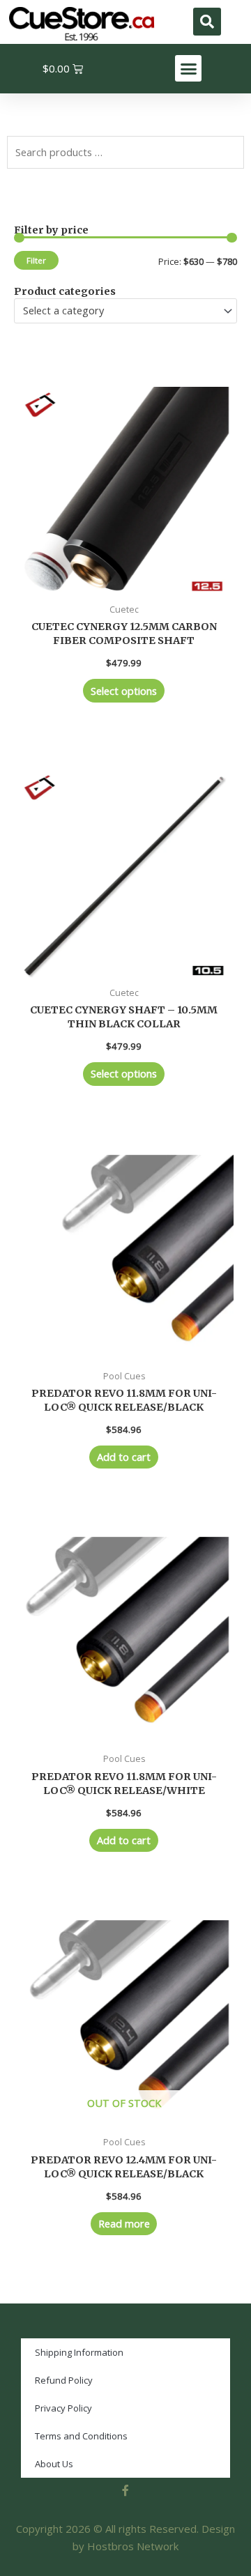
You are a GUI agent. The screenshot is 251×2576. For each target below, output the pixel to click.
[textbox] (120, 311)
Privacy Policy (63, 2408)
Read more (124, 2223)
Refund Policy (64, 2380)
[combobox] (125, 311)
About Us (54, 2464)
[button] (207, 22)
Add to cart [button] (124, 1457)
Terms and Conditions (81, 2436)
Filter (36, 260)
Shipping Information (79, 2352)
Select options (124, 691)
